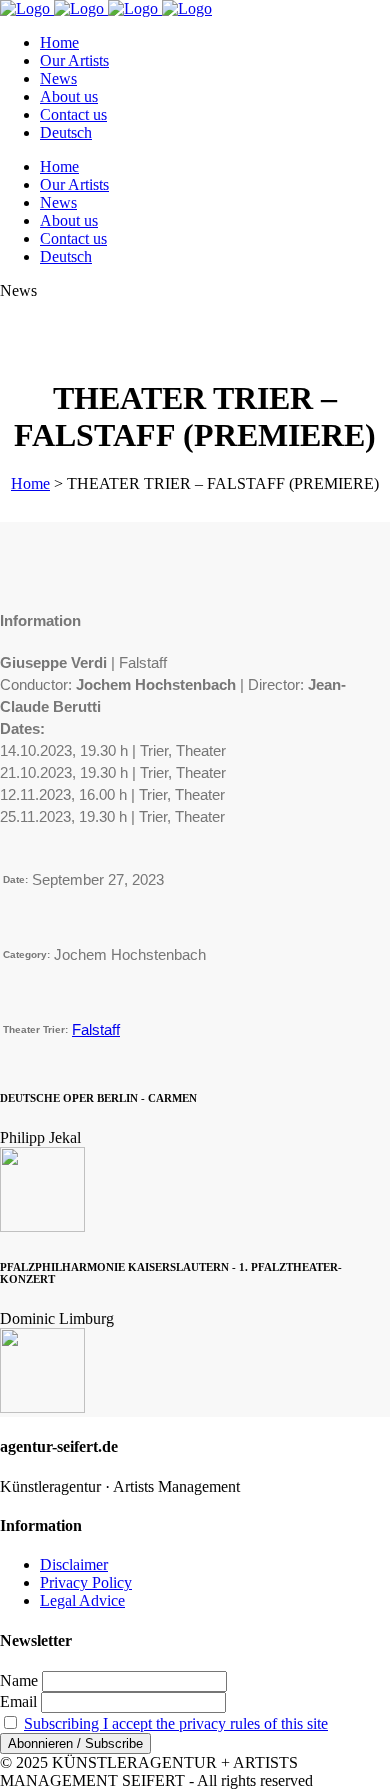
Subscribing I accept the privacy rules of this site (176, 1723)
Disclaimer (74, 1564)
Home (30, 483)
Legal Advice (82, 1600)
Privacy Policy (86, 1582)
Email (18, 1701)
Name (19, 1680)
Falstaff (96, 1029)
